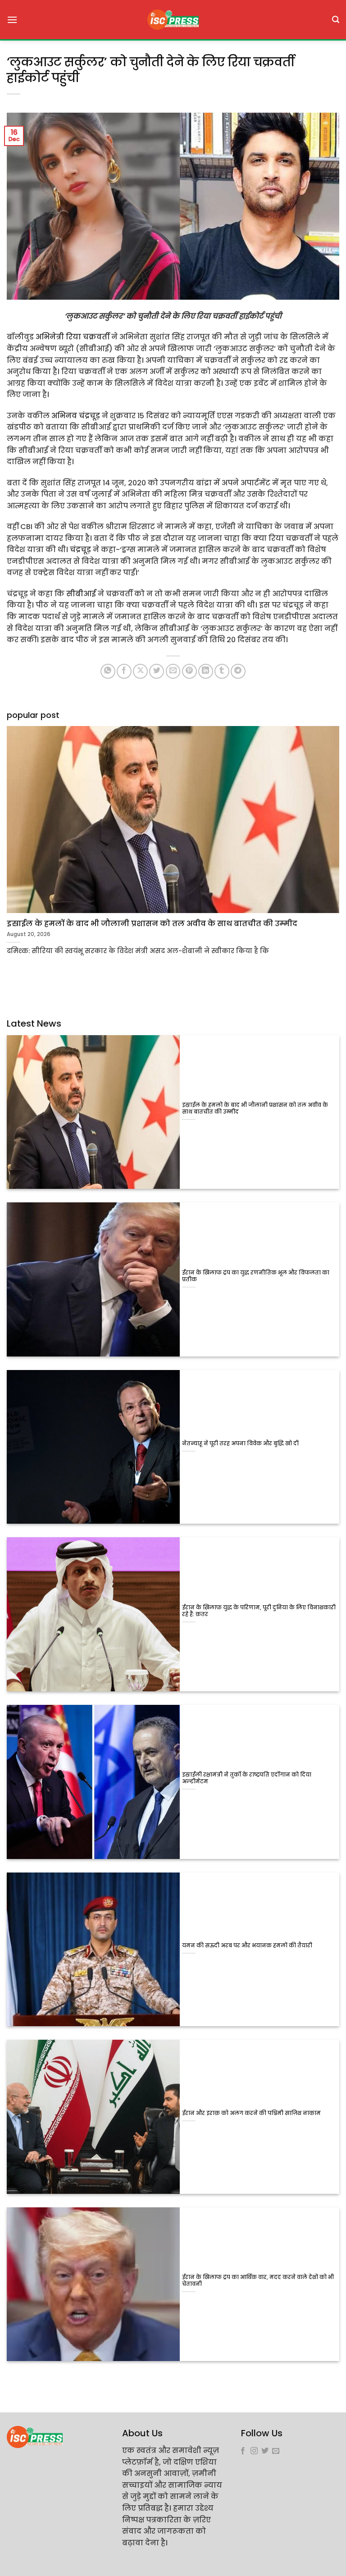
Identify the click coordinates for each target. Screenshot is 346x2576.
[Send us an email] (276, 2451)
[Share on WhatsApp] (108, 671)
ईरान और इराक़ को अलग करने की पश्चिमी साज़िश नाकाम (251, 2113)
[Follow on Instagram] (254, 2451)
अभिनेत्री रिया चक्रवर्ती (73, 337)
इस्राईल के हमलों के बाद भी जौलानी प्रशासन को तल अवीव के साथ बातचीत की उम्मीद (255, 1109)
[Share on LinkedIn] (206, 671)
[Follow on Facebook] (243, 2451)
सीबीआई (81, 594)
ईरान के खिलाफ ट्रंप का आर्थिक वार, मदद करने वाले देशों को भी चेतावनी (258, 2281)
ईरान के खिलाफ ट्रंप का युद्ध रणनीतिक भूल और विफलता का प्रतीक (256, 1276)
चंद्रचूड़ (80, 550)
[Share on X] (140, 671)
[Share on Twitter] (157, 671)
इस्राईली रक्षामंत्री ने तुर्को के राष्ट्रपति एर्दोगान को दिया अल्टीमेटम (247, 1778)
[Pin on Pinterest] (189, 671)
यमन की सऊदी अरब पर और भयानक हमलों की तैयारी (247, 1946)
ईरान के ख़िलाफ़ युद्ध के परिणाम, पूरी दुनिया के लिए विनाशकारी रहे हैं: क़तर (259, 1611)
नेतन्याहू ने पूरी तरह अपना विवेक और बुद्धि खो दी (240, 1444)
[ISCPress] (173, 20)
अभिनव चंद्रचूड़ (76, 416)
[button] (12, 20)
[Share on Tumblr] (222, 671)
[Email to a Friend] (173, 671)
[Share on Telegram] (238, 671)
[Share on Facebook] (124, 671)
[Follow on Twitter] (265, 2451)
